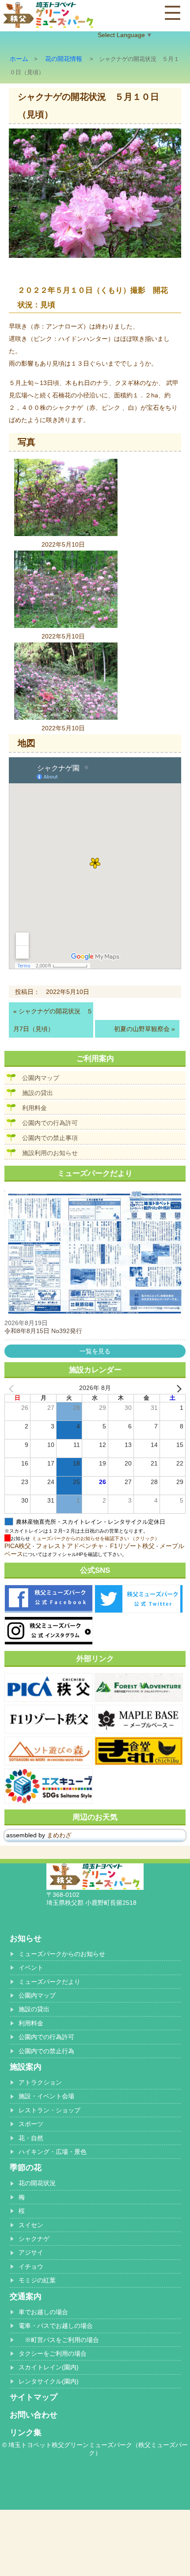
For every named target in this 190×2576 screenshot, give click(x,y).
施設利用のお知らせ (50, 1153)
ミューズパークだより (49, 1982)
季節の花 (26, 2168)
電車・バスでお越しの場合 (56, 2326)
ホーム (19, 59)
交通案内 (26, 2296)
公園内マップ (41, 1078)
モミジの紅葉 (37, 2280)
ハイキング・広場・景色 (53, 2152)
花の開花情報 (64, 59)
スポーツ (31, 2124)
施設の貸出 (38, 1093)
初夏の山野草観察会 (142, 1029)
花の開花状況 (37, 2183)
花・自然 (31, 2138)
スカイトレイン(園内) (49, 2367)
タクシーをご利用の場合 (53, 2353)
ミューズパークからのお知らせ (62, 1954)
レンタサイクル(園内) (49, 2381)
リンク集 (26, 2432)
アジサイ (31, 2252)
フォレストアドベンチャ (70, 1546)
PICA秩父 (18, 1546)
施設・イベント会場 (46, 2096)
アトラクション (40, 2082)
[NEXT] (177, 1388)
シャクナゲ (34, 2239)
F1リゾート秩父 (132, 1546)
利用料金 (34, 1108)
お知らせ (26, 1938)
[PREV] (13, 1388)
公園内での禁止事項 (50, 1138)
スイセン (31, 2225)
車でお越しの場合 (43, 2312)
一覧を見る (95, 1351)
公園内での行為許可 (50, 1123)
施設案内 (26, 2067)
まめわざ (59, 1835)
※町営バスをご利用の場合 (59, 2340)
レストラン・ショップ (49, 2110)
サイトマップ (34, 2397)
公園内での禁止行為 (46, 2051)
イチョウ (31, 2266)
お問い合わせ (34, 2415)
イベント (31, 1968)
